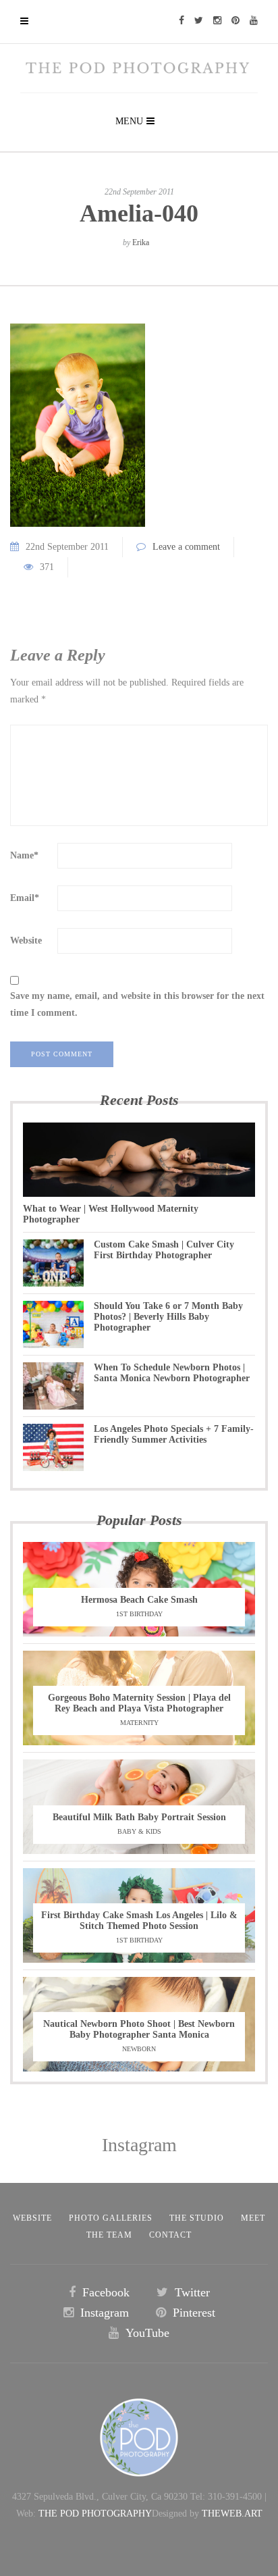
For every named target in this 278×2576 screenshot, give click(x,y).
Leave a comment (186, 547)
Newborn (139, 2049)
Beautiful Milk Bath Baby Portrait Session (139, 1817)
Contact (170, 2235)
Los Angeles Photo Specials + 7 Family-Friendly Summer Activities (174, 1434)
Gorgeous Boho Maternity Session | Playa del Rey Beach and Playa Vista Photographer (139, 1703)
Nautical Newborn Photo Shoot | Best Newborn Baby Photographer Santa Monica (139, 2029)
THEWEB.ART (232, 2514)
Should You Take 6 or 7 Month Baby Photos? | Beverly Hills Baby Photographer (168, 1317)
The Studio (197, 2218)
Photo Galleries (111, 2218)
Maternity (139, 1723)
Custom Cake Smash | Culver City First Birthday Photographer (164, 1250)
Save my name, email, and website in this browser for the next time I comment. (137, 1004)
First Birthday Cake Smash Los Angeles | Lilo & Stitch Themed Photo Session (139, 1921)
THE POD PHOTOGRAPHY (95, 2514)
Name (24, 855)
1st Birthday (139, 1614)
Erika (141, 242)
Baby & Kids (139, 1831)
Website (26, 941)
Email (25, 898)
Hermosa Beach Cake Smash (139, 1600)
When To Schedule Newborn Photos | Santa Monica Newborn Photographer (172, 1373)
